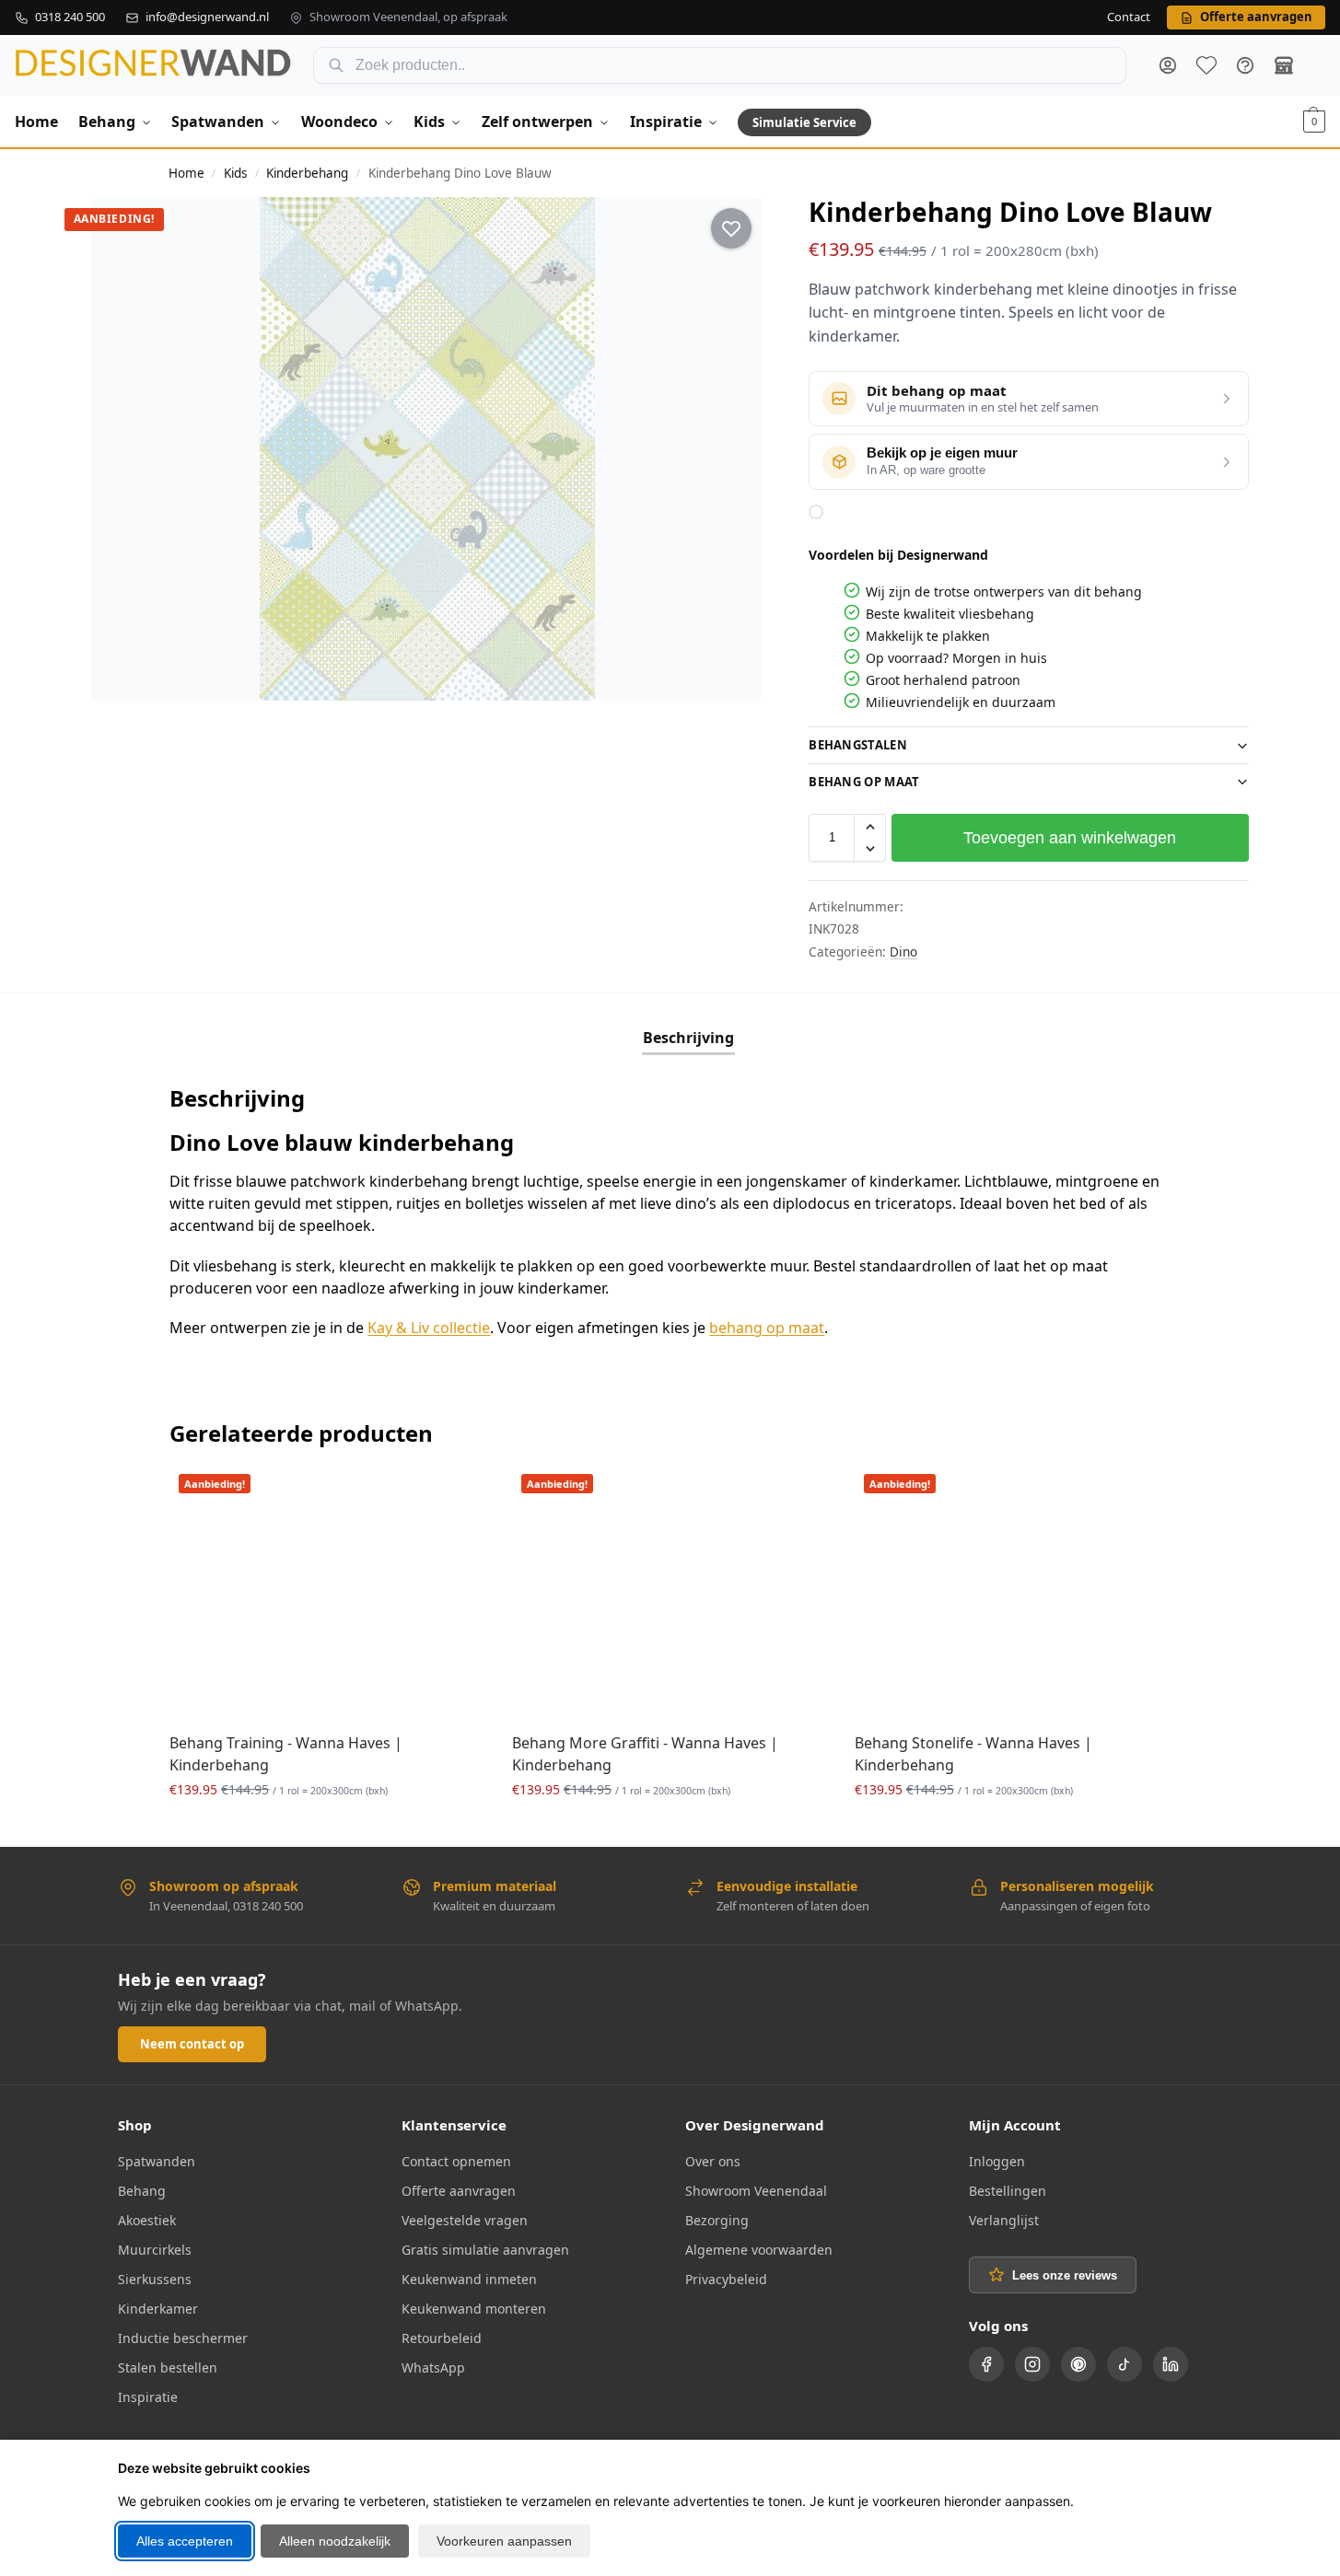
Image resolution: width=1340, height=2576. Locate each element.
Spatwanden (157, 2161)
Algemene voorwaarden (759, 2250)
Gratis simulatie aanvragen (485, 2250)
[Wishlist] (457, 1492)
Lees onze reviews (1065, 2275)
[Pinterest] (1078, 2364)
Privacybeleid (726, 2279)
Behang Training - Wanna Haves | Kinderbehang (286, 1754)
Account (1168, 65)
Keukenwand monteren (474, 2309)
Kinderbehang (307, 173)
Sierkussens (155, 2279)
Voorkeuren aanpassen (504, 2541)
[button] (1314, 122)
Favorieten (1206, 65)
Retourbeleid (442, 2338)
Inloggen (997, 2161)
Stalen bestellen (168, 2367)
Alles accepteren (185, 2541)
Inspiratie (148, 2397)
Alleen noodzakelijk (335, 2541)
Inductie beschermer (183, 2338)
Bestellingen (1008, 2191)
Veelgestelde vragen (465, 2220)
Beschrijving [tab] (688, 1038)
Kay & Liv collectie (429, 1328)
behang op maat (767, 1328)
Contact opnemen (456, 2161)
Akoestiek (147, 2220)
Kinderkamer (158, 2309)
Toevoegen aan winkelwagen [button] (327, 1828)
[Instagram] (1032, 2364)
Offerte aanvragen (459, 2191)
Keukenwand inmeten (469, 2279)
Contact (1129, 17)
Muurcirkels (155, 2250)
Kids (235, 173)
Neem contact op (192, 2044)
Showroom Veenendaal (756, 2191)
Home (186, 173)
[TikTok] (1124, 2364)
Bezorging (717, 2220)
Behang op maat (864, 782)
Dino (903, 951)
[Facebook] (986, 2364)
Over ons (713, 2161)
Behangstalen (858, 745)
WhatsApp (433, 2367)
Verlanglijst (1004, 2220)
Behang (142, 2191)
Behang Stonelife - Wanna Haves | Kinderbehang (973, 1754)
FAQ (1245, 65)
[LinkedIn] (1171, 2364)
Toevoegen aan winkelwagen (1070, 838)
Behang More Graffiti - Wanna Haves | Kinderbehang (645, 1754)
